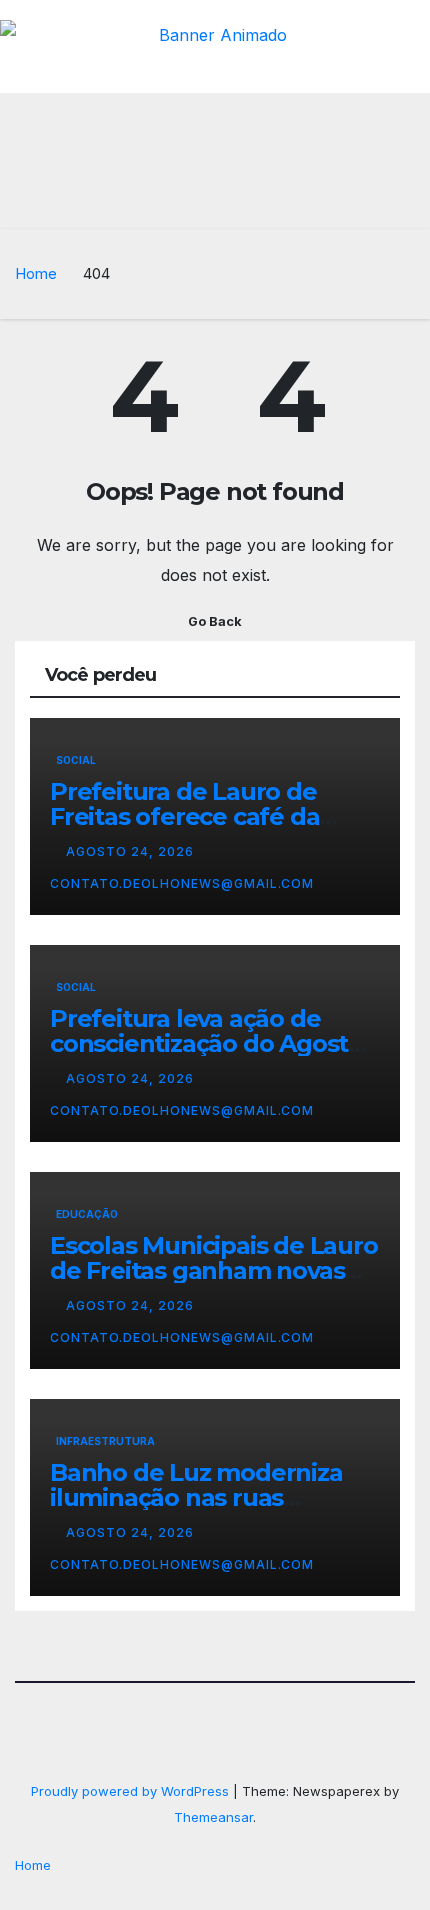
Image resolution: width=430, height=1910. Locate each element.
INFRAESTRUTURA (105, 1441)
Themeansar (213, 1817)
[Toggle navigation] (398, 201)
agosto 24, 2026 (132, 851)
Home (36, 273)
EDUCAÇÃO (87, 1214)
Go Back (215, 621)
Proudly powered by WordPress (132, 1791)
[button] (328, 201)
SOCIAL (76, 760)
